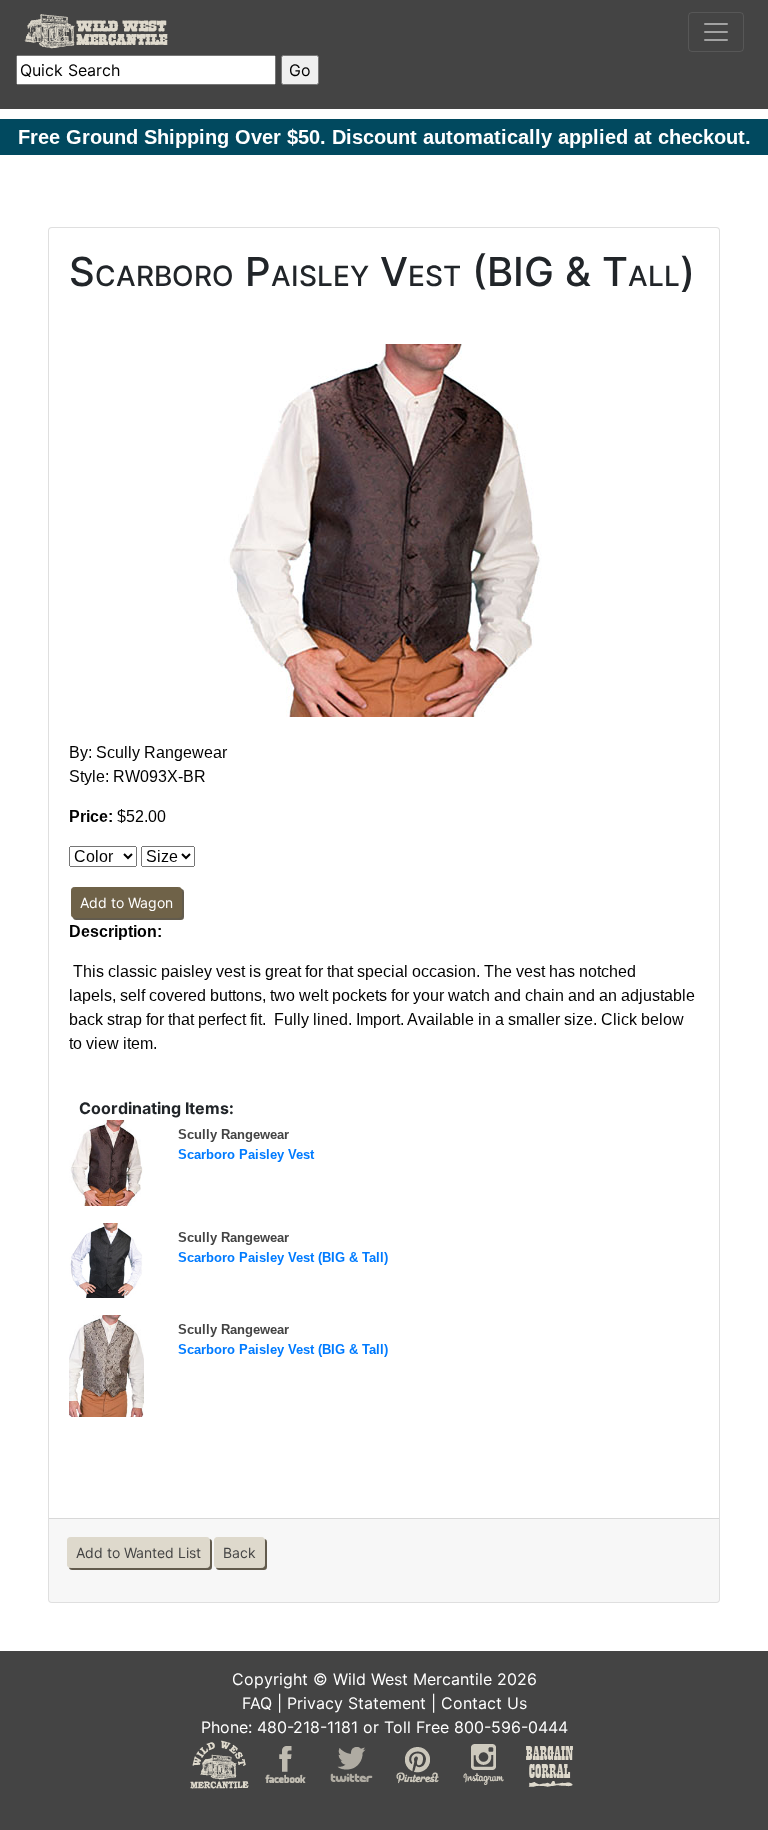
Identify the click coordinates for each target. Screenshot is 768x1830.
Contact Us (484, 1703)
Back (239, 1552)
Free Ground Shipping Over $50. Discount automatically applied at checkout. (384, 137)
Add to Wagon (126, 902)
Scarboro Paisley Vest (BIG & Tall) (283, 1257)
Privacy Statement (356, 1703)
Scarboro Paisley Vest (246, 1154)
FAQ (257, 1703)
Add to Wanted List (138, 1552)
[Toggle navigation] (716, 32)
